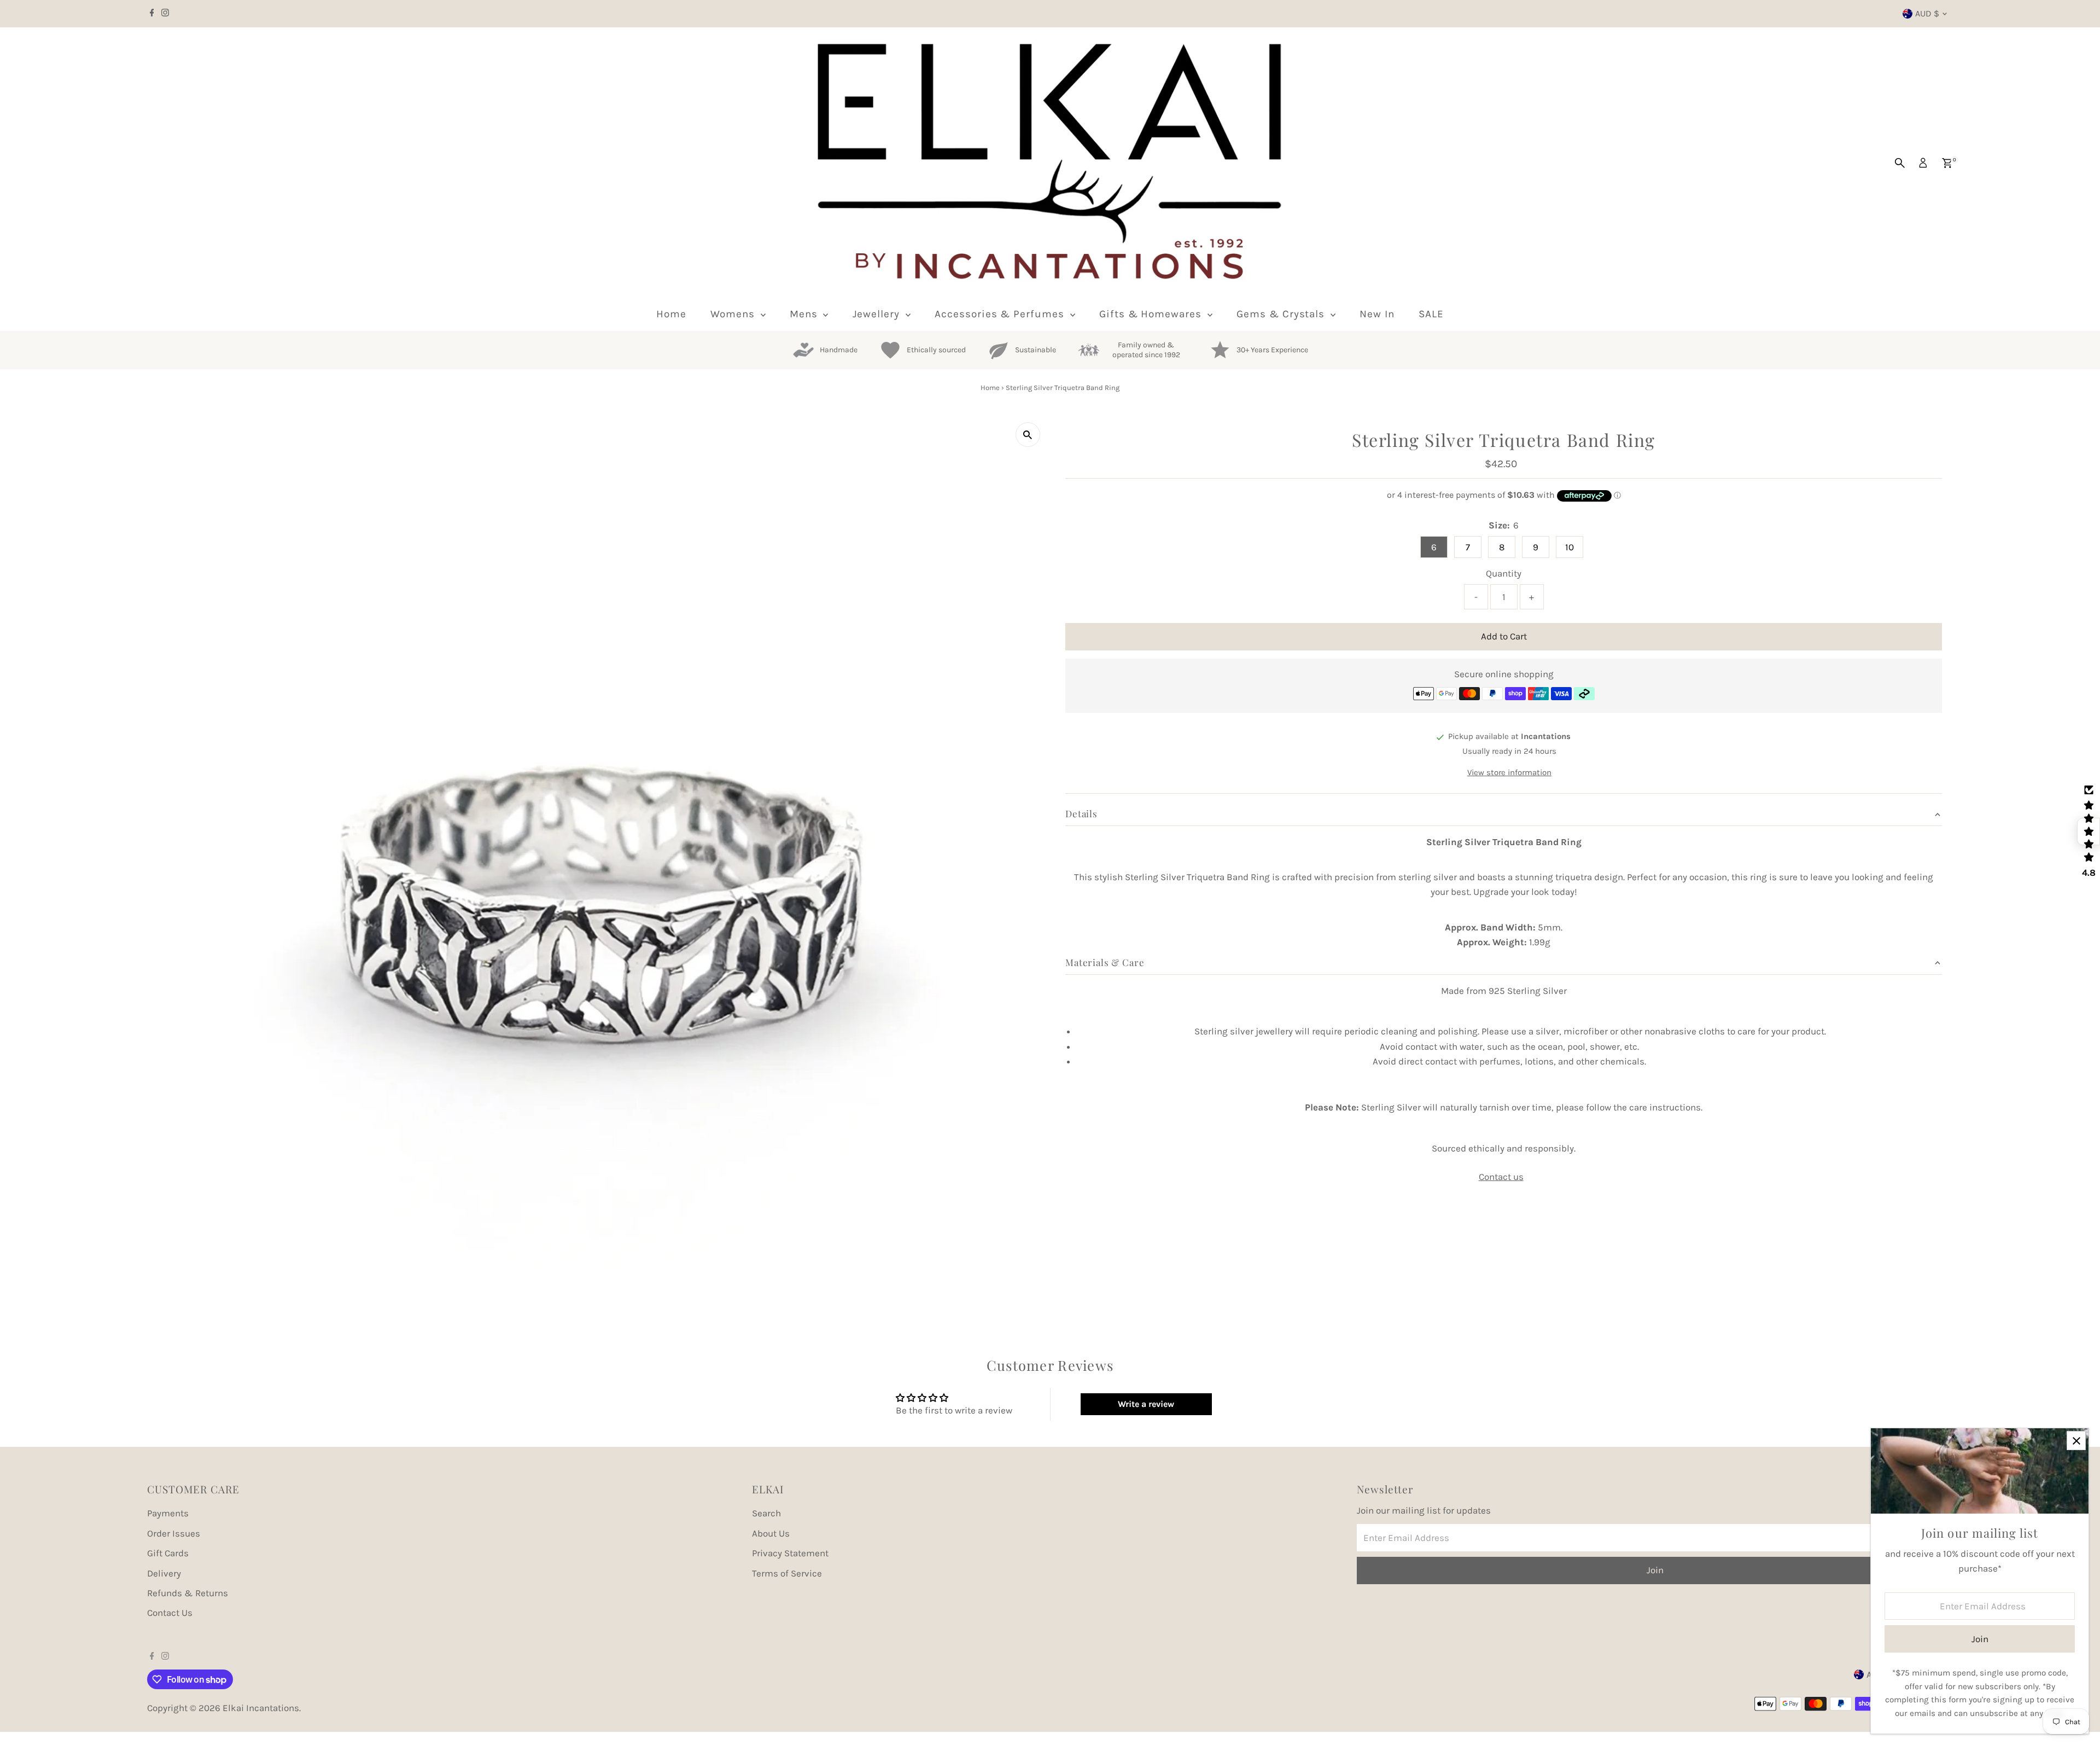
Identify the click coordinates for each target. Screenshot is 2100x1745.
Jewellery (878, 314)
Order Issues (174, 1533)
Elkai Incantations (261, 1708)
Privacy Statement (790, 1553)
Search (766, 1513)
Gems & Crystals (1282, 314)
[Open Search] (1900, 163)
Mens (805, 314)
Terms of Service (787, 1573)
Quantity (1504, 573)
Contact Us (170, 1613)
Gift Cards (168, 1553)
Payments (168, 1513)
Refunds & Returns (188, 1593)
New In (1377, 314)
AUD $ (1927, 13)
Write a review (1146, 1404)
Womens (734, 314)
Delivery (164, 1573)
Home (671, 314)
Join (1655, 1570)
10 (1570, 547)
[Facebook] (152, 14)
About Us (771, 1533)
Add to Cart (1504, 636)
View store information (1509, 772)
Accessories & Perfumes (1001, 314)
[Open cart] (1947, 163)
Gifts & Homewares (1152, 314)
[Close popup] (2076, 1441)
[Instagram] (165, 14)
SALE (1431, 314)
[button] (2089, 831)
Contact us (1501, 1177)
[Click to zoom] (1028, 435)
